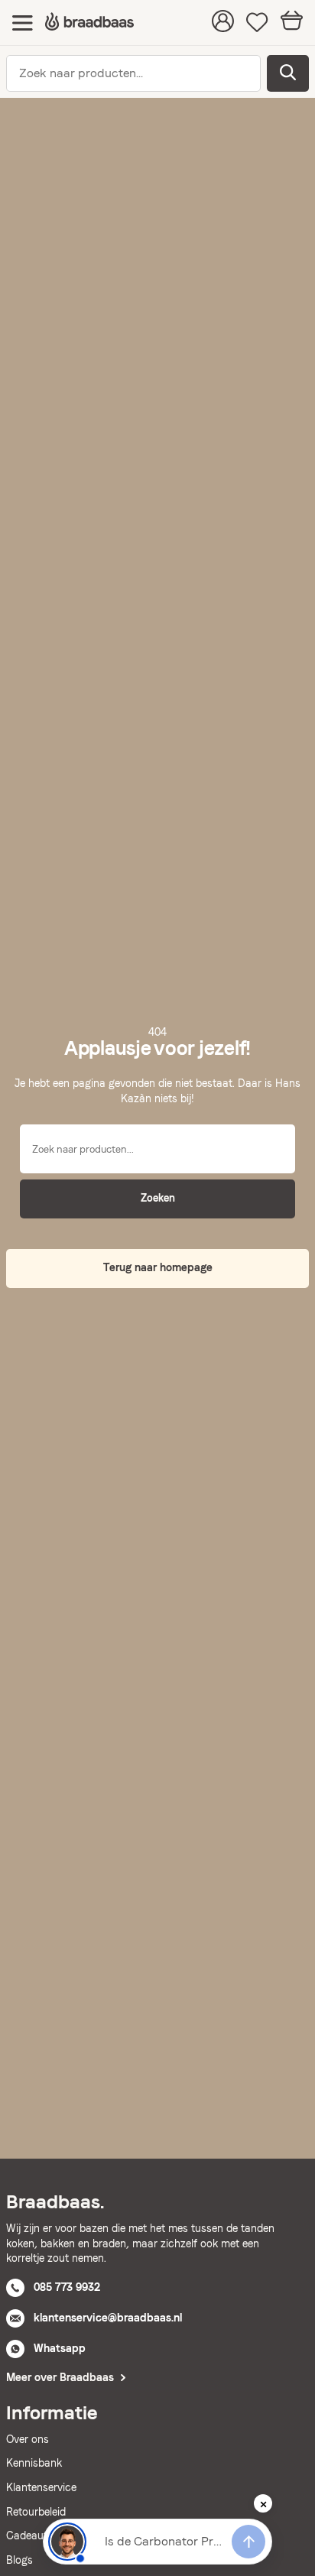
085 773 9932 (67, 2287)
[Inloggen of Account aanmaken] (223, 23)
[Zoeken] (288, 73)
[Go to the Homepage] (89, 23)
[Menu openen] (23, 23)
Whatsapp (60, 2348)
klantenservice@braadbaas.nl (108, 2318)
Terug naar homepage (158, 1267)
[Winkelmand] (292, 23)
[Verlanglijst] (257, 23)
